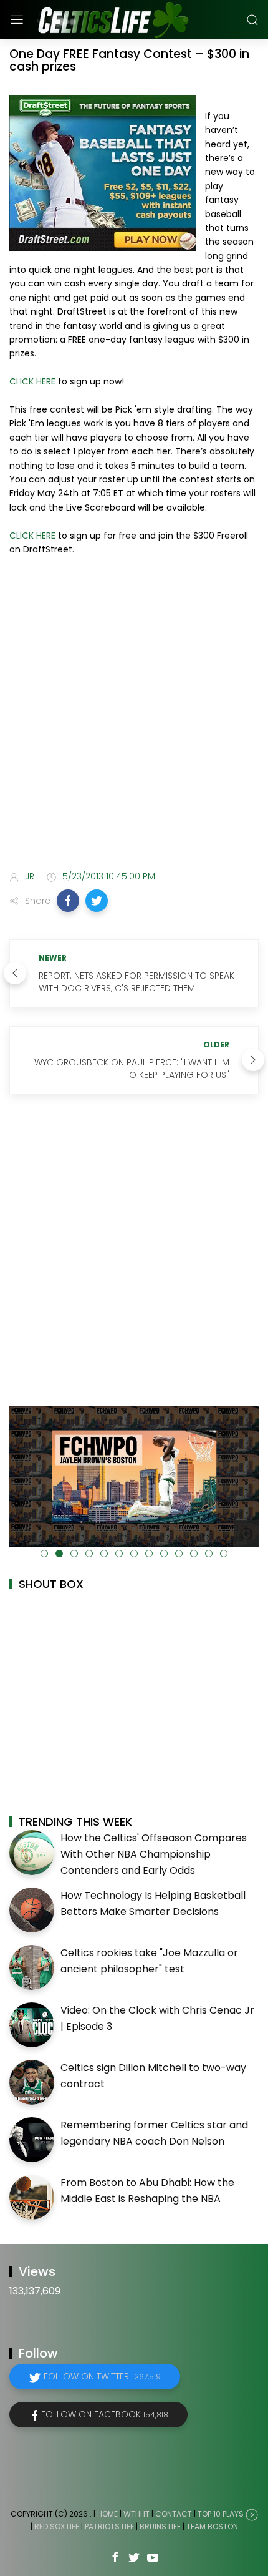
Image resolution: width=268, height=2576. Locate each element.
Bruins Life (160, 2526)
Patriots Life (109, 2526)
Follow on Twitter (102, 2376)
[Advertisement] (134, 715)
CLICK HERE (32, 381)
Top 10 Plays (221, 2515)
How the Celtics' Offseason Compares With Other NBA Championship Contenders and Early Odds (154, 1854)
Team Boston (212, 2526)
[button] (68, 901)
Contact (174, 2515)
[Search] (252, 20)
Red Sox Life (57, 2526)
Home (108, 2515)
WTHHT (136, 2515)
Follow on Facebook (105, 2414)
